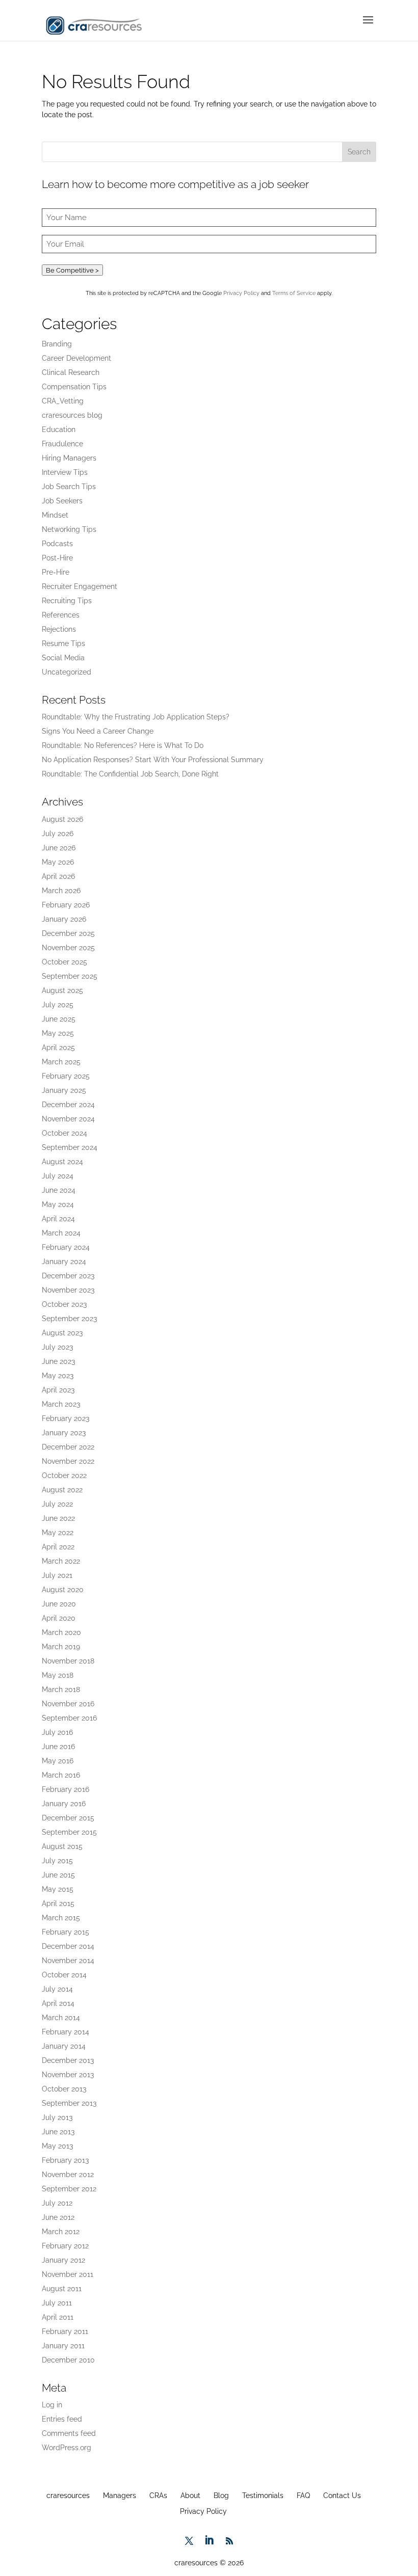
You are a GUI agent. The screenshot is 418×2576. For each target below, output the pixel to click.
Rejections (59, 629)
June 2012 (58, 2217)
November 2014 (68, 1961)
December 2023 (68, 1276)
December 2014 (68, 1946)
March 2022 (61, 1561)
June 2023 (58, 1361)
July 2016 (57, 1732)
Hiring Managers (69, 458)
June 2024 (59, 1190)
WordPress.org (67, 2448)
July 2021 (57, 1575)
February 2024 (66, 1247)
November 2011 (68, 2274)
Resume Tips (63, 643)
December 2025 (68, 933)
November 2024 (68, 1119)
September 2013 (69, 2103)
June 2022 (58, 1518)
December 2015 (68, 1818)
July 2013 (57, 2117)
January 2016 (64, 1804)
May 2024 (58, 1204)
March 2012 (61, 2232)
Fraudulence (62, 444)
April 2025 (58, 1048)
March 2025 (61, 1062)
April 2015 (58, 1903)
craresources (68, 2496)
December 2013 (68, 2060)
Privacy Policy (241, 293)
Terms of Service (294, 293)
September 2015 (69, 1832)
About (190, 2496)
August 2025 (62, 990)
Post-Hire (57, 558)
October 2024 (64, 1133)
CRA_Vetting (63, 401)
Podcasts (57, 544)
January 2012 (63, 2260)
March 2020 (61, 1632)
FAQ (303, 2496)
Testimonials (263, 2496)
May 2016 (58, 1761)
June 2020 (59, 1604)
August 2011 (62, 2289)
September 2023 (69, 1319)
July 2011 (57, 2303)
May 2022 (58, 1533)
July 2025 (58, 1005)
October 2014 (64, 1975)
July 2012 (57, 2203)
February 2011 (65, 2331)
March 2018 (61, 1689)
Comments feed (69, 2433)
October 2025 (64, 962)
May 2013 (57, 2146)
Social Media (63, 658)
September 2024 (70, 1147)
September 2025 (70, 976)
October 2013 (64, 2089)
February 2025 (66, 1076)
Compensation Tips (74, 387)
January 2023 (64, 1433)
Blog (221, 2496)
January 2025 (64, 1090)
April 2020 (59, 1618)
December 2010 (68, 2360)
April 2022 (58, 1547)
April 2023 (58, 1390)
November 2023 (68, 1290)
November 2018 (68, 1661)
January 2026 (64, 919)
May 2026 (58, 862)
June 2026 (59, 848)
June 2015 (58, 1875)
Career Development (76, 358)
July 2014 (57, 1989)
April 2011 (58, 2317)
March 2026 (61, 891)
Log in (52, 2405)
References (61, 615)
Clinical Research (71, 372)
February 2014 (66, 2032)
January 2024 (64, 1262)
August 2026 (62, 819)
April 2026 (58, 876)
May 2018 (58, 1675)
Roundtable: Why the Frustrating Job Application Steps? (136, 717)
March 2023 (61, 1404)
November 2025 (68, 948)
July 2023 (57, 1347)
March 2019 (61, 1647)
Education (59, 430)
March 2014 (61, 2018)
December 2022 (68, 1447)
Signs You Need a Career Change (98, 731)
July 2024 (58, 1176)
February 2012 (65, 2246)
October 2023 (64, 1304)
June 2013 (58, 2132)
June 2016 (58, 1747)
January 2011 (63, 2346)
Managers (120, 2496)
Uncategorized (67, 672)
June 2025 (59, 1019)
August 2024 (62, 1162)
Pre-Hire (56, 572)
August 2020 (63, 1590)
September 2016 (69, 1718)
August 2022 (62, 1490)
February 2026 (66, 905)
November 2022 (68, 1461)
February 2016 (66, 1789)
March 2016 (61, 1775)
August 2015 (62, 1846)
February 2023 (66, 1418)
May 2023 (58, 1376)
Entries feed (62, 2419)
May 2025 (58, 1033)
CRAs (158, 2496)
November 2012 (68, 2175)
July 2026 (58, 834)
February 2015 (66, 1932)
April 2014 (58, 2003)
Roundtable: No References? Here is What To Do (123, 745)
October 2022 (64, 1475)
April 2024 (58, 1219)
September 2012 (69, 2189)
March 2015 (61, 1918)
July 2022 (57, 1504)
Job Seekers (62, 501)
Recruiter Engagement (80, 586)
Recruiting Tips (67, 601)
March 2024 (61, 1233)
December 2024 (68, 1105)
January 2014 (64, 2046)
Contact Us (342, 2496)
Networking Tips (69, 529)
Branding (57, 344)
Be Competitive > (72, 270)
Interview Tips (65, 472)
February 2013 (65, 2160)
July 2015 (57, 1861)
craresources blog (72, 415)
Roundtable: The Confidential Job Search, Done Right (130, 774)
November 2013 (68, 2075)
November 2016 (68, 1704)
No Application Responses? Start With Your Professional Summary (153, 760)
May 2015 (58, 1889)
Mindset (55, 515)
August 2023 (62, 1333)
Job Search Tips (69, 487)
